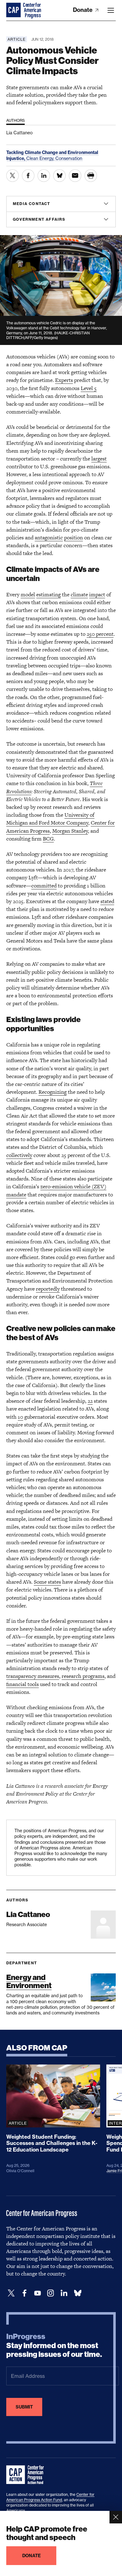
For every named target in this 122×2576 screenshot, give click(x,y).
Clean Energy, (41, 158)
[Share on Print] (91, 176)
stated (107, 901)
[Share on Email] (75, 176)
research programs (83, 1676)
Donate (83, 10)
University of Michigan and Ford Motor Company (50, 819)
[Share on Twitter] (13, 176)
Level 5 (89, 388)
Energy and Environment (29, 1981)
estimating (48, 594)
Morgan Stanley (70, 831)
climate (79, 594)
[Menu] (111, 10)
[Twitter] (11, 2293)
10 (20, 1417)
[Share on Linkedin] (44, 176)
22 (90, 1401)
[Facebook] (24, 2293)
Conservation (69, 158)
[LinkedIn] (64, 2293)
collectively (19, 1155)
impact (97, 594)
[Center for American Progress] (14, 10)
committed (44, 886)
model (28, 594)
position (74, 537)
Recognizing (53, 1092)
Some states (47, 1582)
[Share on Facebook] (28, 176)
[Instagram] (51, 2293)
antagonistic (49, 537)
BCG (48, 839)
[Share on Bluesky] (59, 176)
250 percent (100, 634)
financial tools (23, 1684)
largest (99, 459)
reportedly (48, 1289)
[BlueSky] (78, 2293)
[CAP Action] (27, 2475)
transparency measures (33, 1676)
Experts (64, 380)
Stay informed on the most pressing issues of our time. (54, 2346)
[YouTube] (38, 2293)
